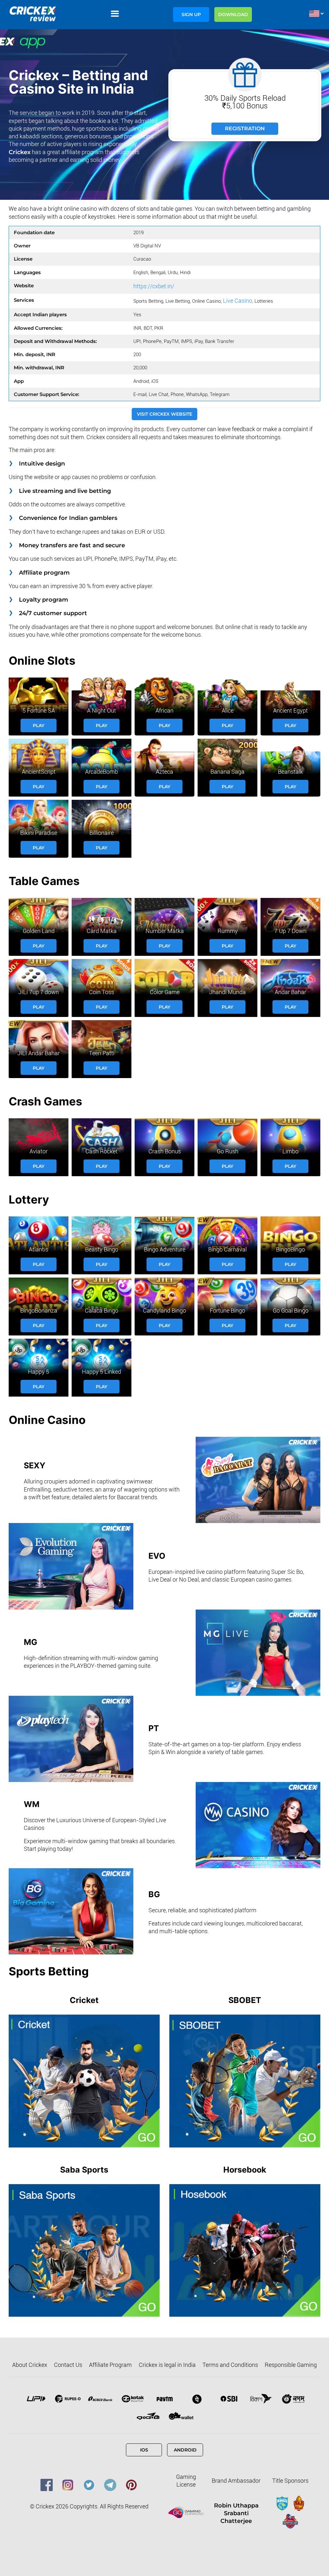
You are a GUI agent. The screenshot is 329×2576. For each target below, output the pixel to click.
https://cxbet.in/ (154, 286)
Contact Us (68, 2365)
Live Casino (238, 301)
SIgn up (191, 14)
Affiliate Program (110, 2365)
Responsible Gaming (291, 2365)
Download (233, 14)
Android (185, 2450)
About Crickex (30, 2365)
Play (39, 725)
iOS (144, 2450)
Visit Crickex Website (164, 414)
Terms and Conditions (230, 2365)
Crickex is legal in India (167, 2365)
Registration (245, 129)
